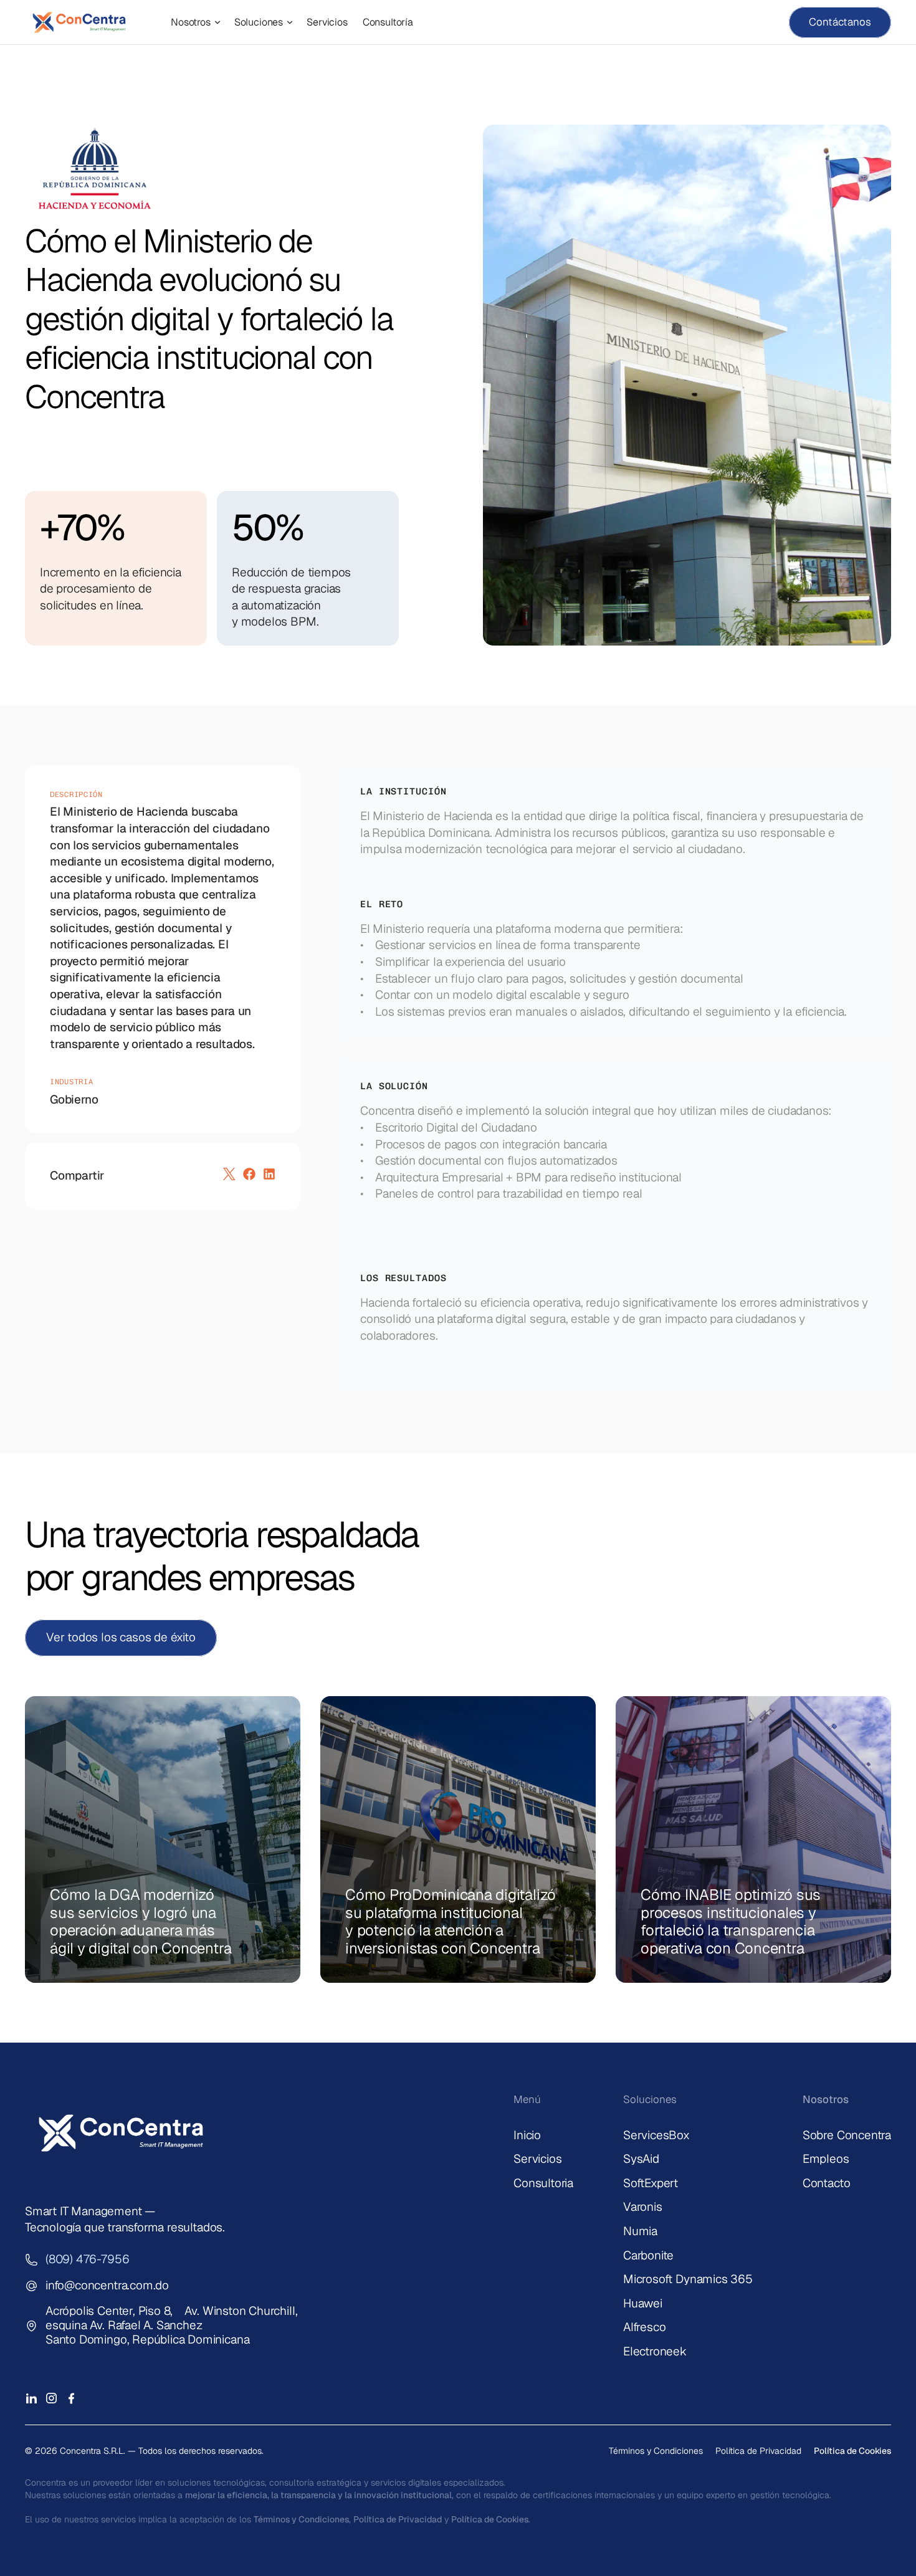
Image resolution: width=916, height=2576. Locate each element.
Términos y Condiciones (656, 2451)
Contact (823, 2183)
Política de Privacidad (758, 2451)
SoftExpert (651, 2183)
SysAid (641, 2159)
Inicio (527, 2135)
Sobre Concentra (847, 2135)
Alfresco (644, 2327)
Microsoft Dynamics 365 (688, 2279)
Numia (640, 2231)
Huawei (643, 2303)
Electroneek (655, 2351)
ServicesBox (656, 2135)
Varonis (643, 2207)
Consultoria (543, 2183)
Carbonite (648, 2255)
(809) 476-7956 (87, 2259)
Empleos (826, 2159)
